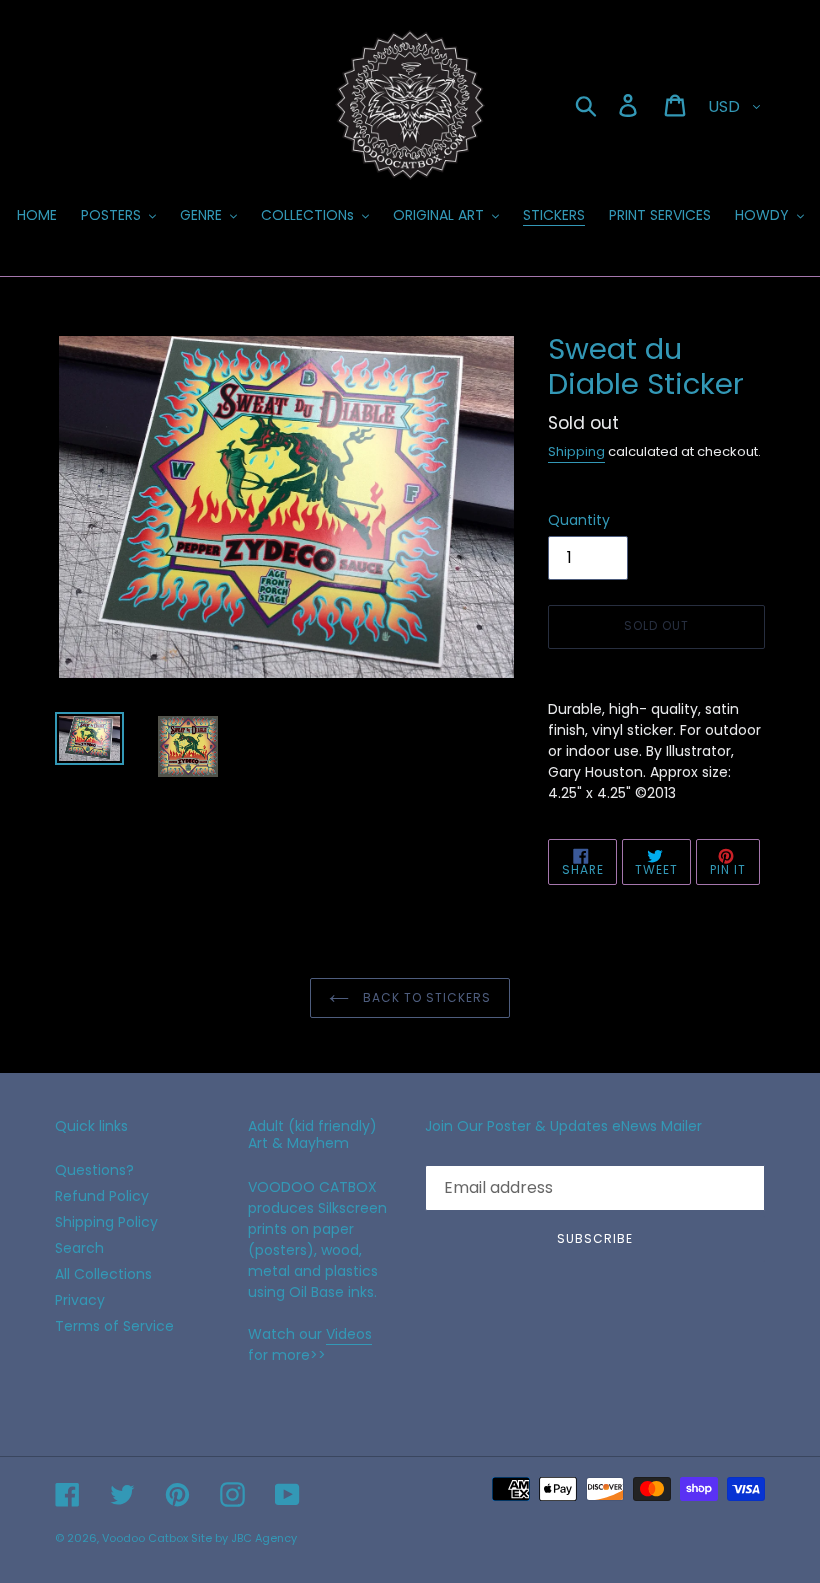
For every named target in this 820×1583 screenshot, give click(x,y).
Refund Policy (102, 1196)
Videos (349, 1334)
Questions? (94, 1170)
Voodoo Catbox (145, 1538)
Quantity (579, 520)
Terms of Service (114, 1326)
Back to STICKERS (424, 997)
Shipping (576, 451)
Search (79, 1248)
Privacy (80, 1300)
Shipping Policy (106, 1222)
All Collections (103, 1274)
